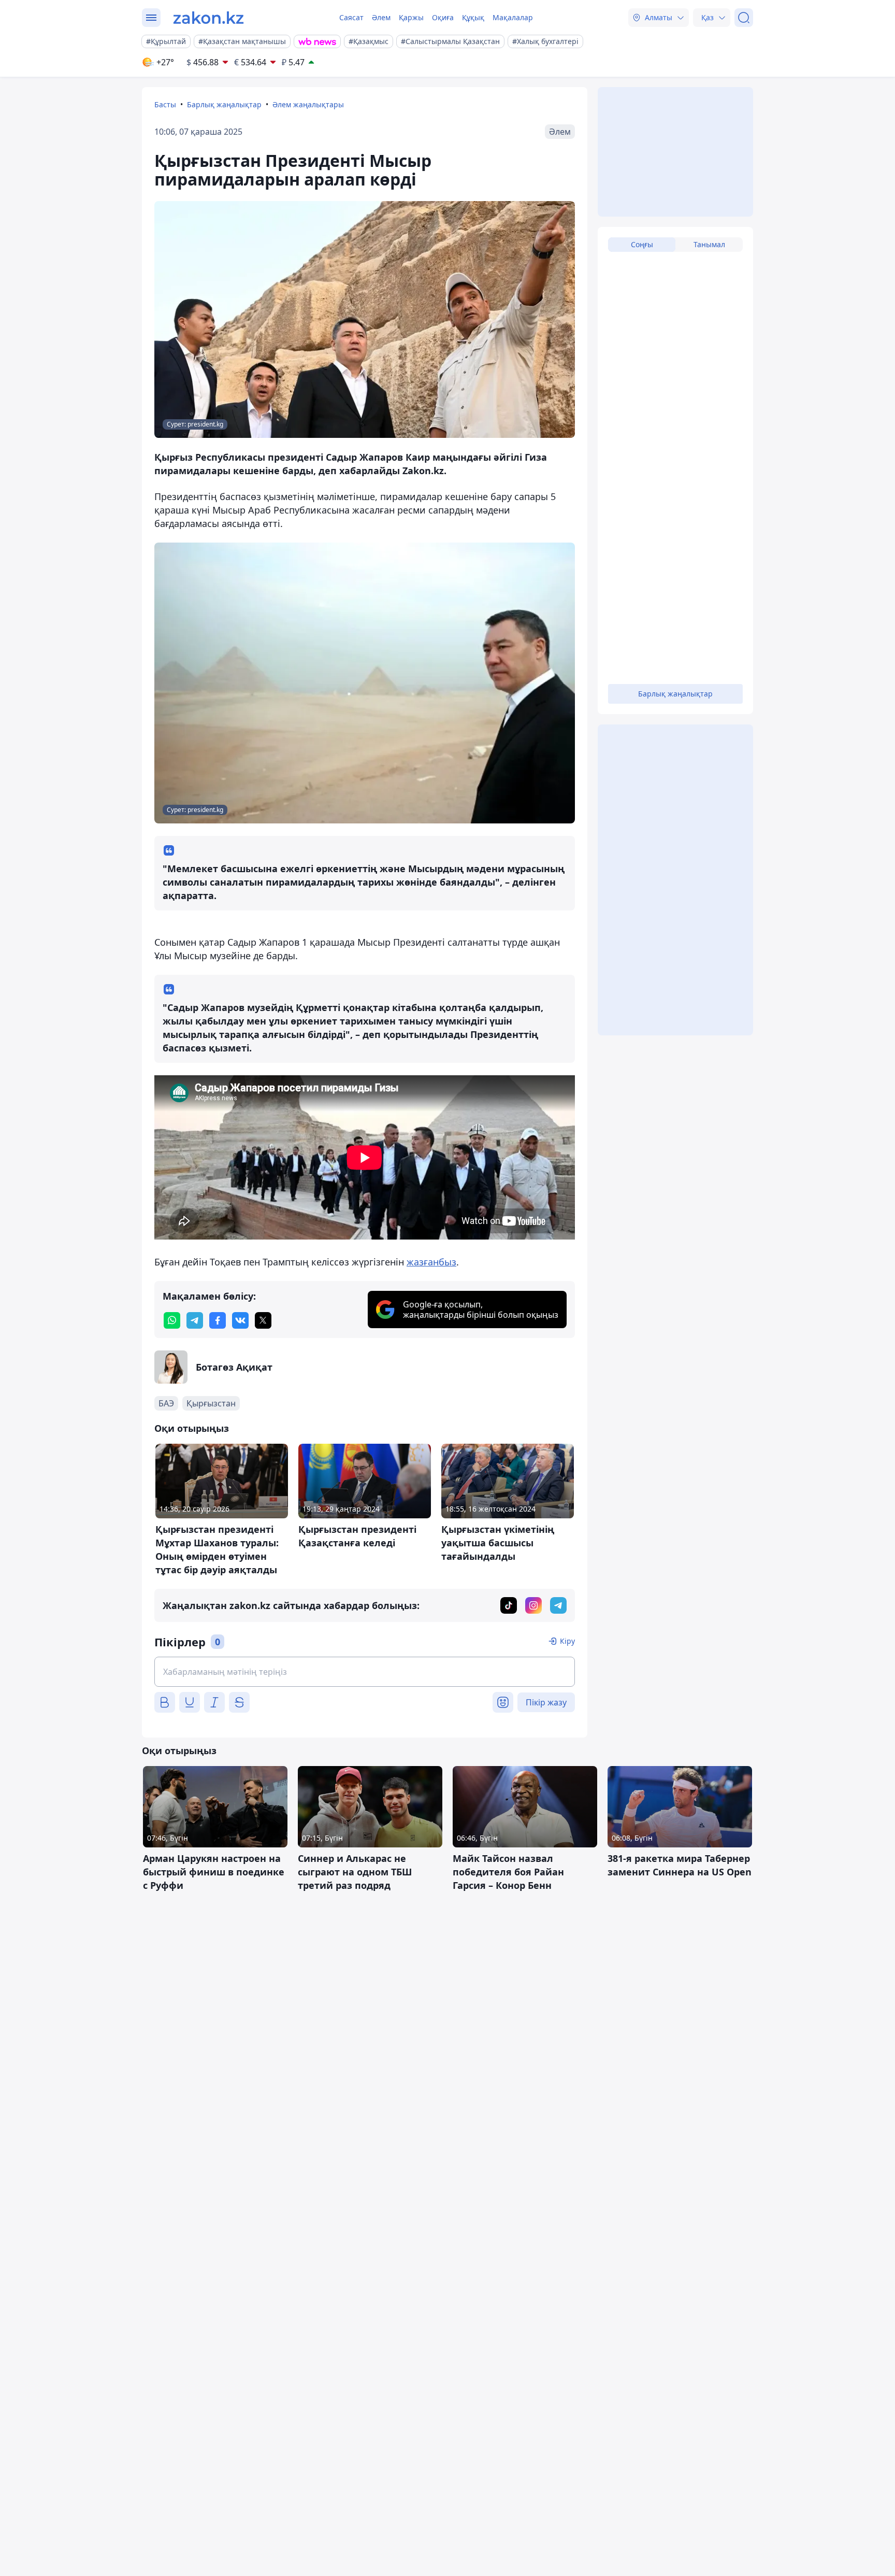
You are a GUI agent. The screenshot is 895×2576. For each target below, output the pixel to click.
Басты (165, 104)
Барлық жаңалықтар (224, 104)
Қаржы (411, 17)
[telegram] (195, 1320)
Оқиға (443, 17)
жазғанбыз (431, 1262)
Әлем (381, 17)
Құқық (473, 17)
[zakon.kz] (208, 18)
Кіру (567, 1641)
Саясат (351, 17)
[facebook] (218, 1320)
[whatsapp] (172, 1320)
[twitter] (263, 1320)
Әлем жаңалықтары (308, 104)
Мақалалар (513, 17)
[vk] (240, 1320)
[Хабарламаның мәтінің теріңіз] (365, 1672)
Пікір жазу (546, 1702)
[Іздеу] (744, 18)
